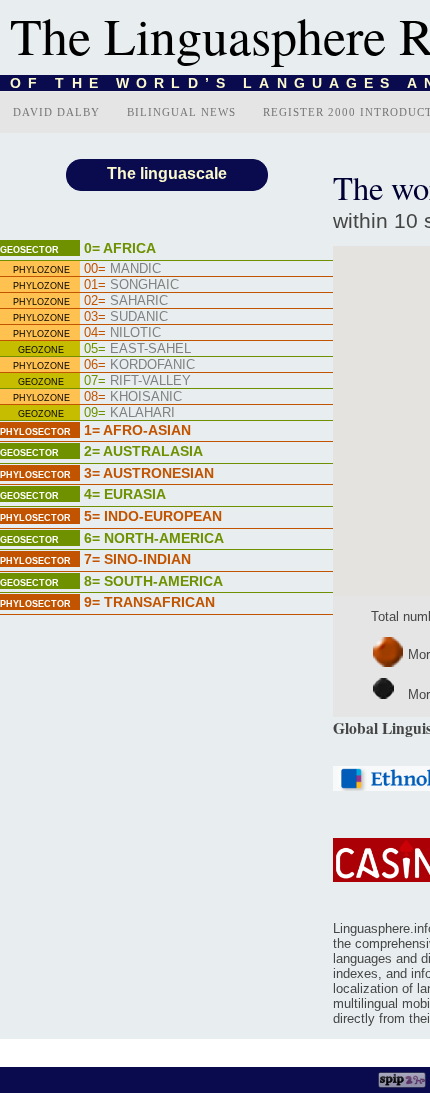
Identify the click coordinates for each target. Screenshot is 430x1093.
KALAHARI (129, 412)
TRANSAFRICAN (149, 602)
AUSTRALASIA (143, 451)
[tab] (166, 250)
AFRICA (120, 248)
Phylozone (41, 270)
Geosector (29, 250)
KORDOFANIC (139, 364)
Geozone (41, 350)
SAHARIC (126, 300)
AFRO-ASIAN (137, 430)
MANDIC (122, 268)
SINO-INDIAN (137, 559)
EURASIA (125, 494)
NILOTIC (122, 332)
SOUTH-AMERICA (153, 581)
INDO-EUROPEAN (153, 516)
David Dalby (56, 112)
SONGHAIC (131, 284)
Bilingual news (181, 112)
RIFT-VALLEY (137, 380)
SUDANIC (126, 316)
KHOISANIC (133, 396)
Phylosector (35, 432)
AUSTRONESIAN (149, 473)
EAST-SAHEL (137, 348)
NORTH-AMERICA (154, 538)
